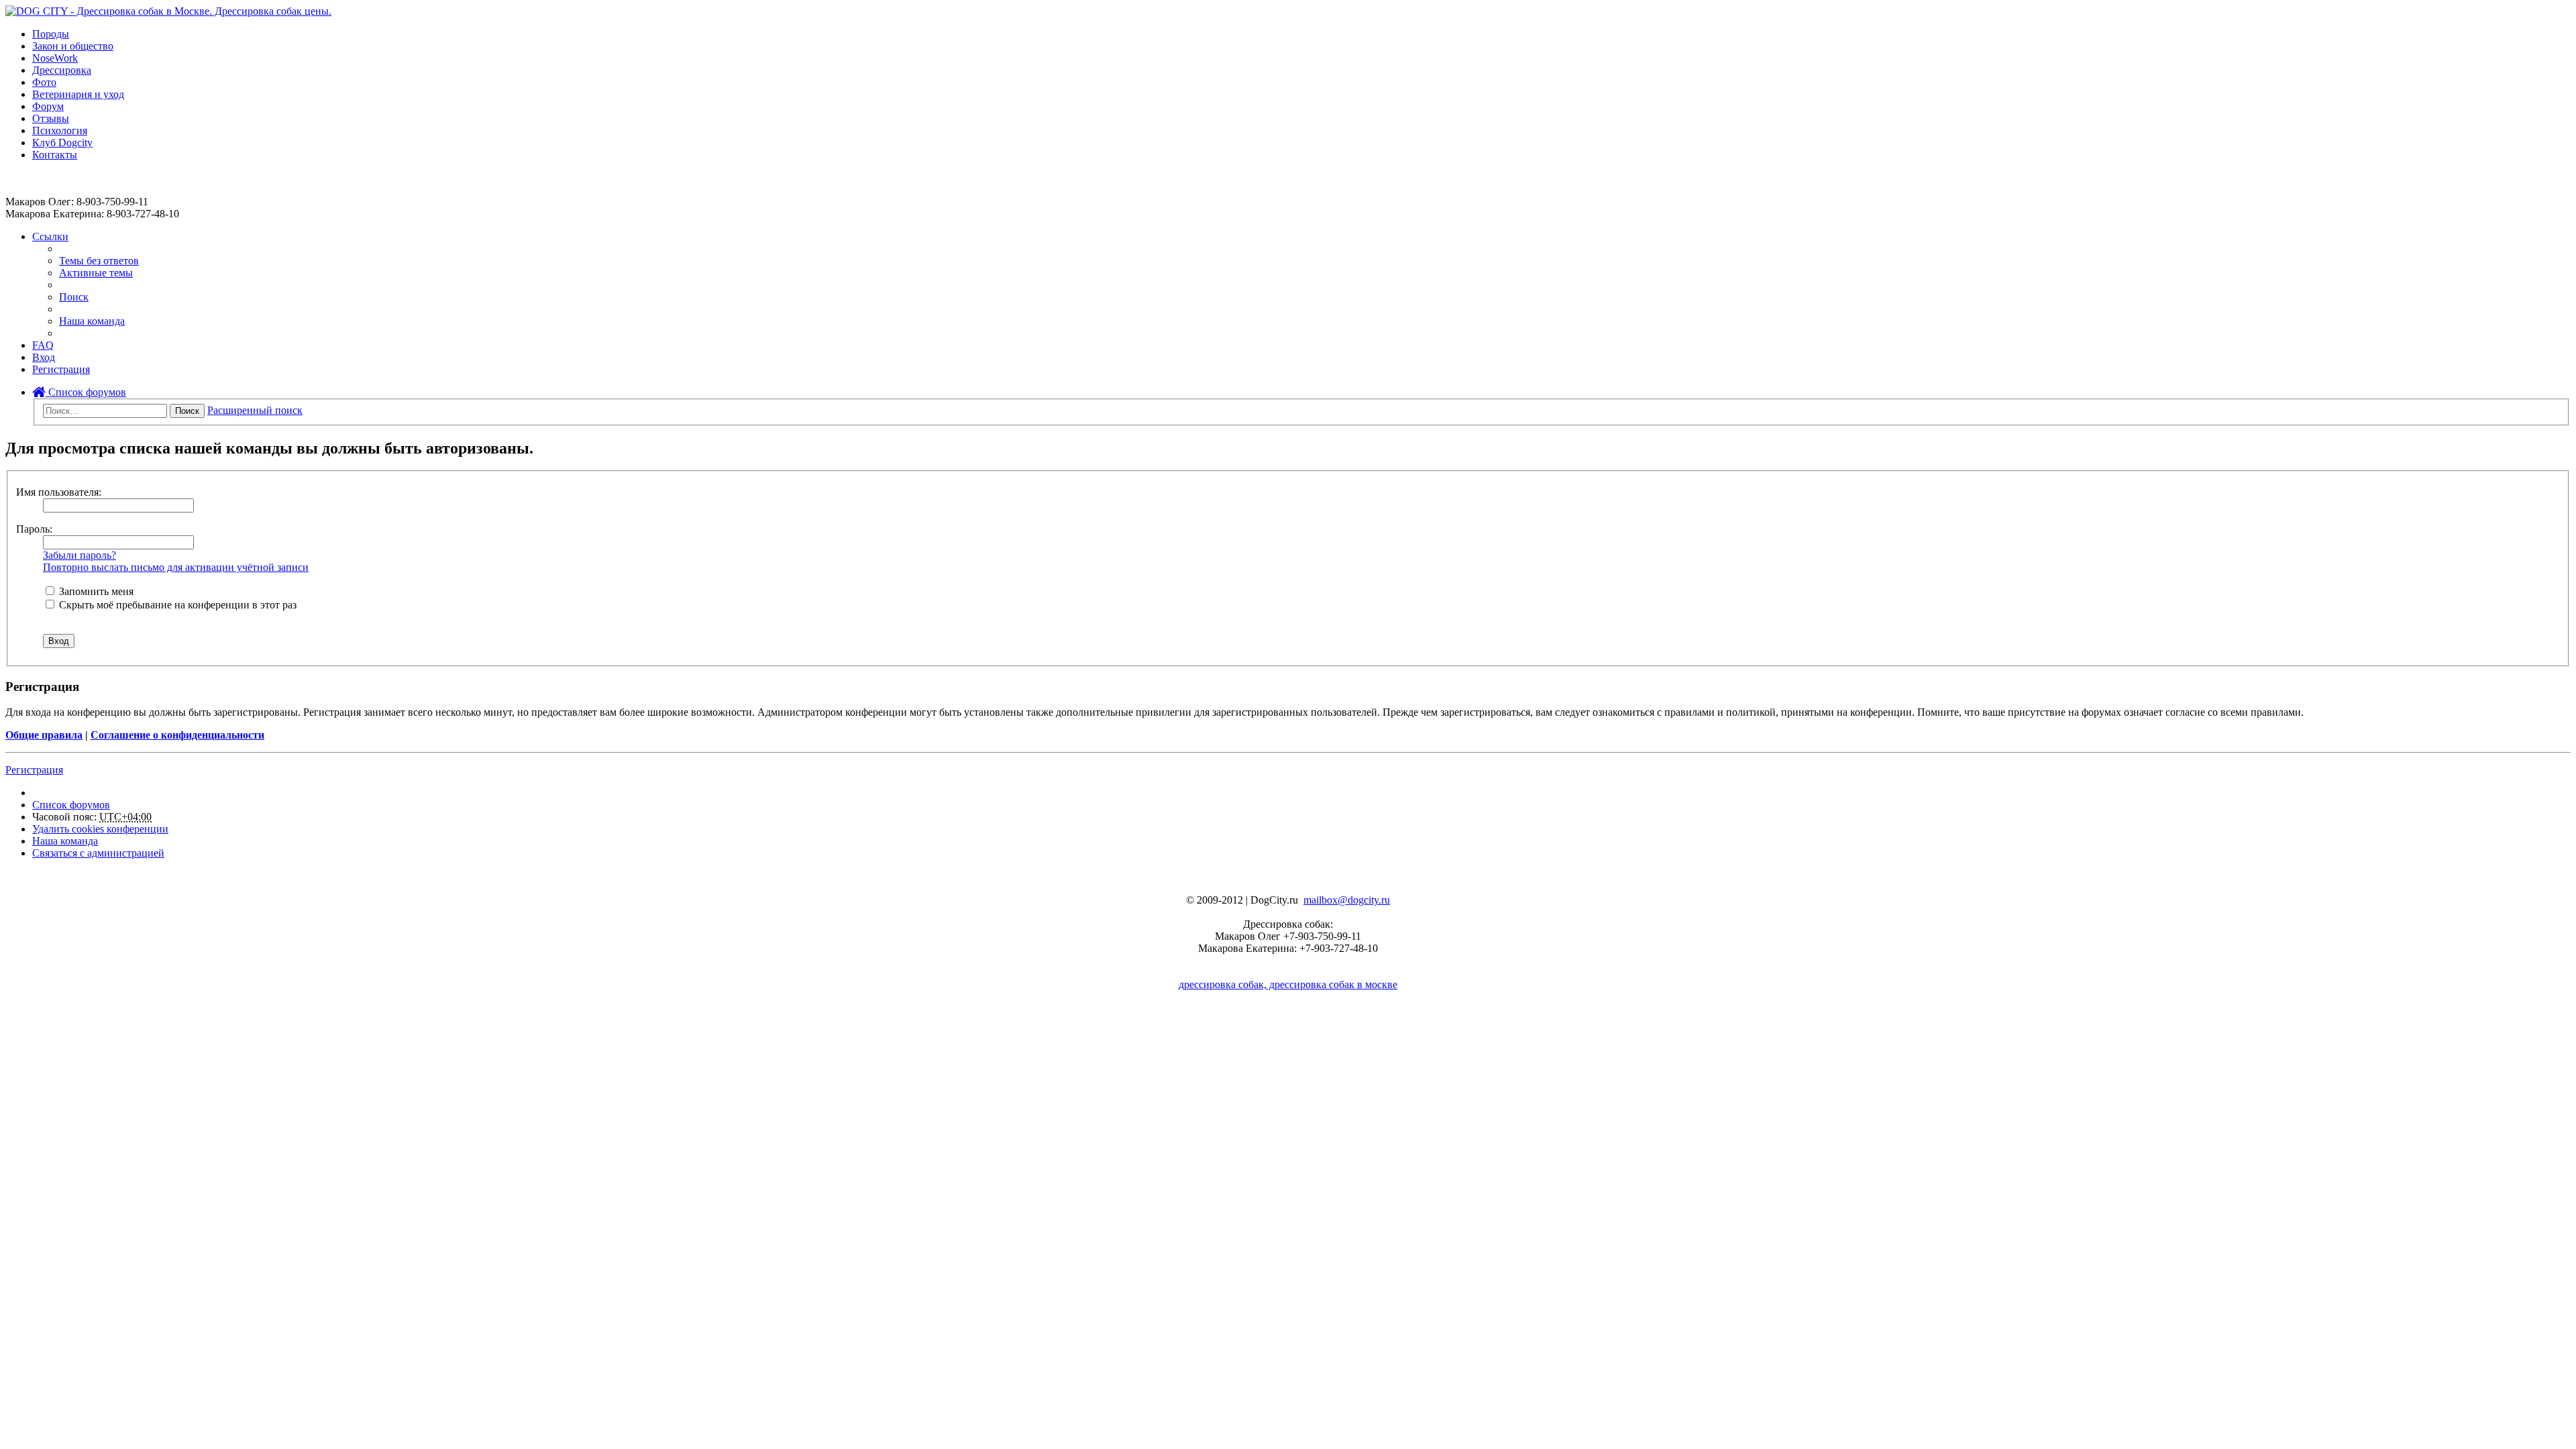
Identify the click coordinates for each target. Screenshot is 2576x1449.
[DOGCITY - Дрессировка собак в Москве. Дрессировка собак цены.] (168, 11)
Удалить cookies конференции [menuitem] (100, 829)
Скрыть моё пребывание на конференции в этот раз (176, 605)
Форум (48, 106)
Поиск (187, 411)
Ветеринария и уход (78, 94)
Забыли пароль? (79, 555)
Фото (44, 82)
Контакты (55, 155)
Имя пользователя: (59, 492)
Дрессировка (62, 70)
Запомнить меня (95, 591)
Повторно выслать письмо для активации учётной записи (176, 567)
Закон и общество (73, 46)
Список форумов (86, 392)
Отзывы (51, 118)
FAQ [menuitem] (43, 345)
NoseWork (55, 58)
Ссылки (50, 236)
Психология (60, 130)
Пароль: (34, 529)
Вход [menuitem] (44, 357)
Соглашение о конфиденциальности (177, 735)
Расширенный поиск (255, 410)
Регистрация (34, 770)
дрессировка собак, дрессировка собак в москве (1288, 984)
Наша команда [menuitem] (92, 321)
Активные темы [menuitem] (96, 273)
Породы (51, 34)
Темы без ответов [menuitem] (99, 261)
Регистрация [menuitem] (61, 369)
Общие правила (44, 735)
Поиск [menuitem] (74, 297)
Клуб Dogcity (62, 143)
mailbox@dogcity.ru (1347, 900)
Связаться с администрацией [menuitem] (98, 853)
